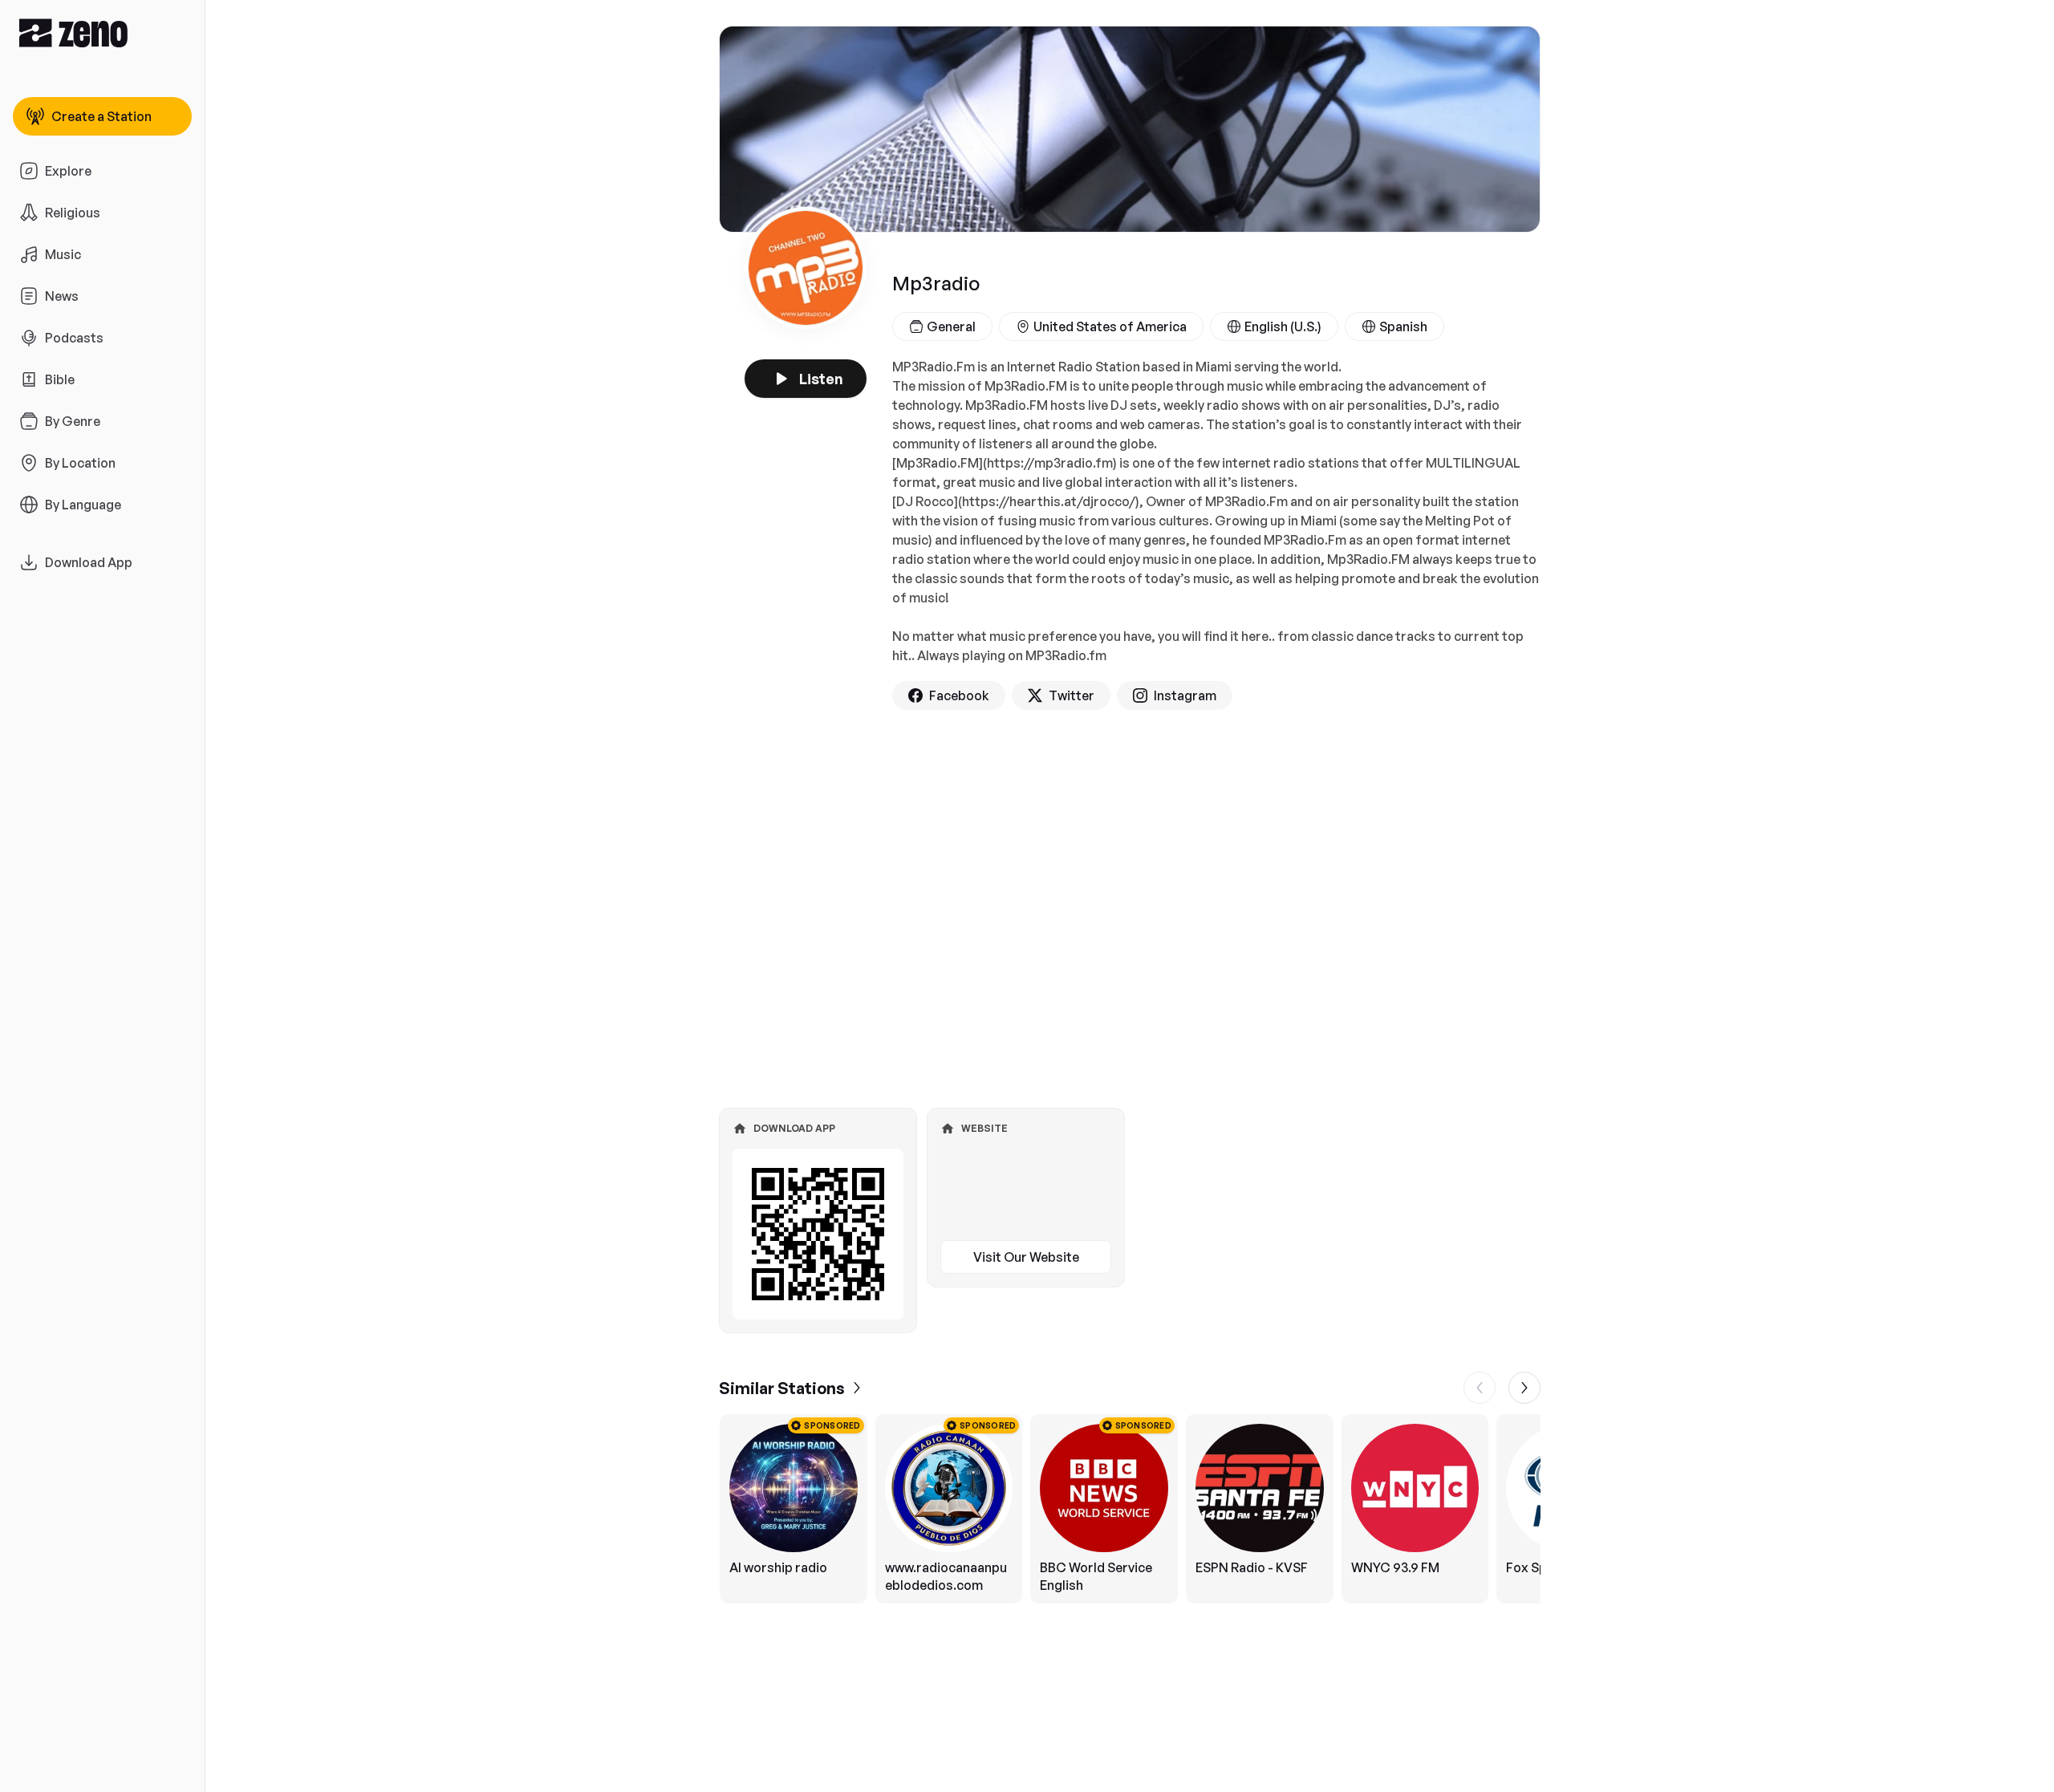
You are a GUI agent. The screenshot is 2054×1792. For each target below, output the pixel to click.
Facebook (959, 695)
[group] (1130, 1509)
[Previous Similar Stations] (1480, 1388)
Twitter (1072, 695)
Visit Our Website (1026, 1257)
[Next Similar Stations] (1524, 1388)
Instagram (1185, 695)
